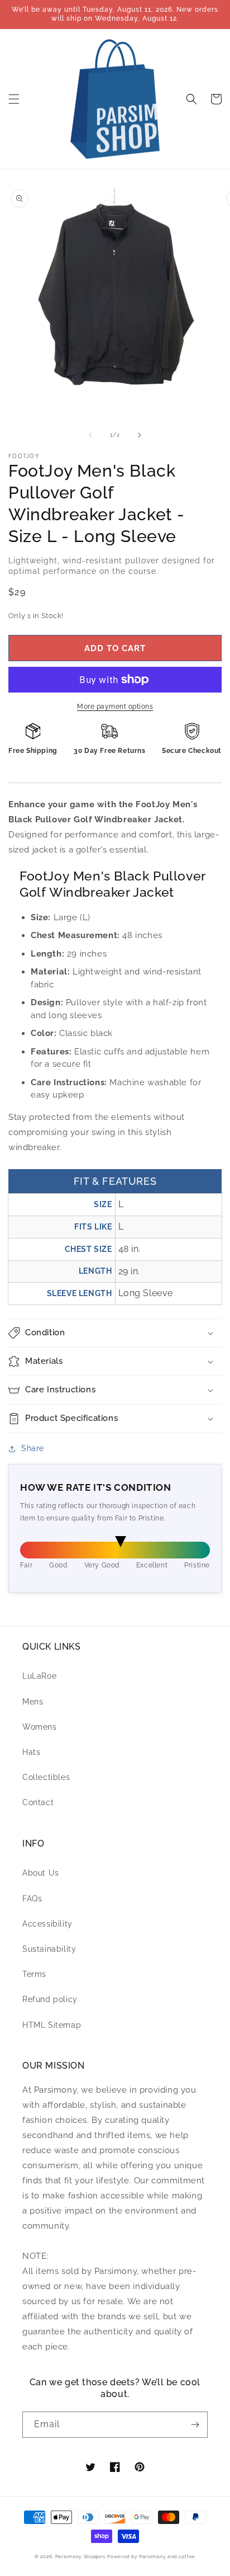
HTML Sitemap (52, 2025)
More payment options (115, 707)
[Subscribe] (195, 2425)
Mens (33, 1702)
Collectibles (46, 1777)
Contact (38, 1802)
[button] (14, 99)
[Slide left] (90, 435)
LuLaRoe (39, 1676)
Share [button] (33, 1448)
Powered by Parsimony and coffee (151, 2556)
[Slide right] (140, 435)
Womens (40, 1727)
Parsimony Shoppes (80, 2556)
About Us (41, 1873)
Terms (34, 1974)
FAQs (32, 1899)
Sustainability (49, 1949)
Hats (31, 1752)
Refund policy (50, 1999)
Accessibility (47, 1924)
